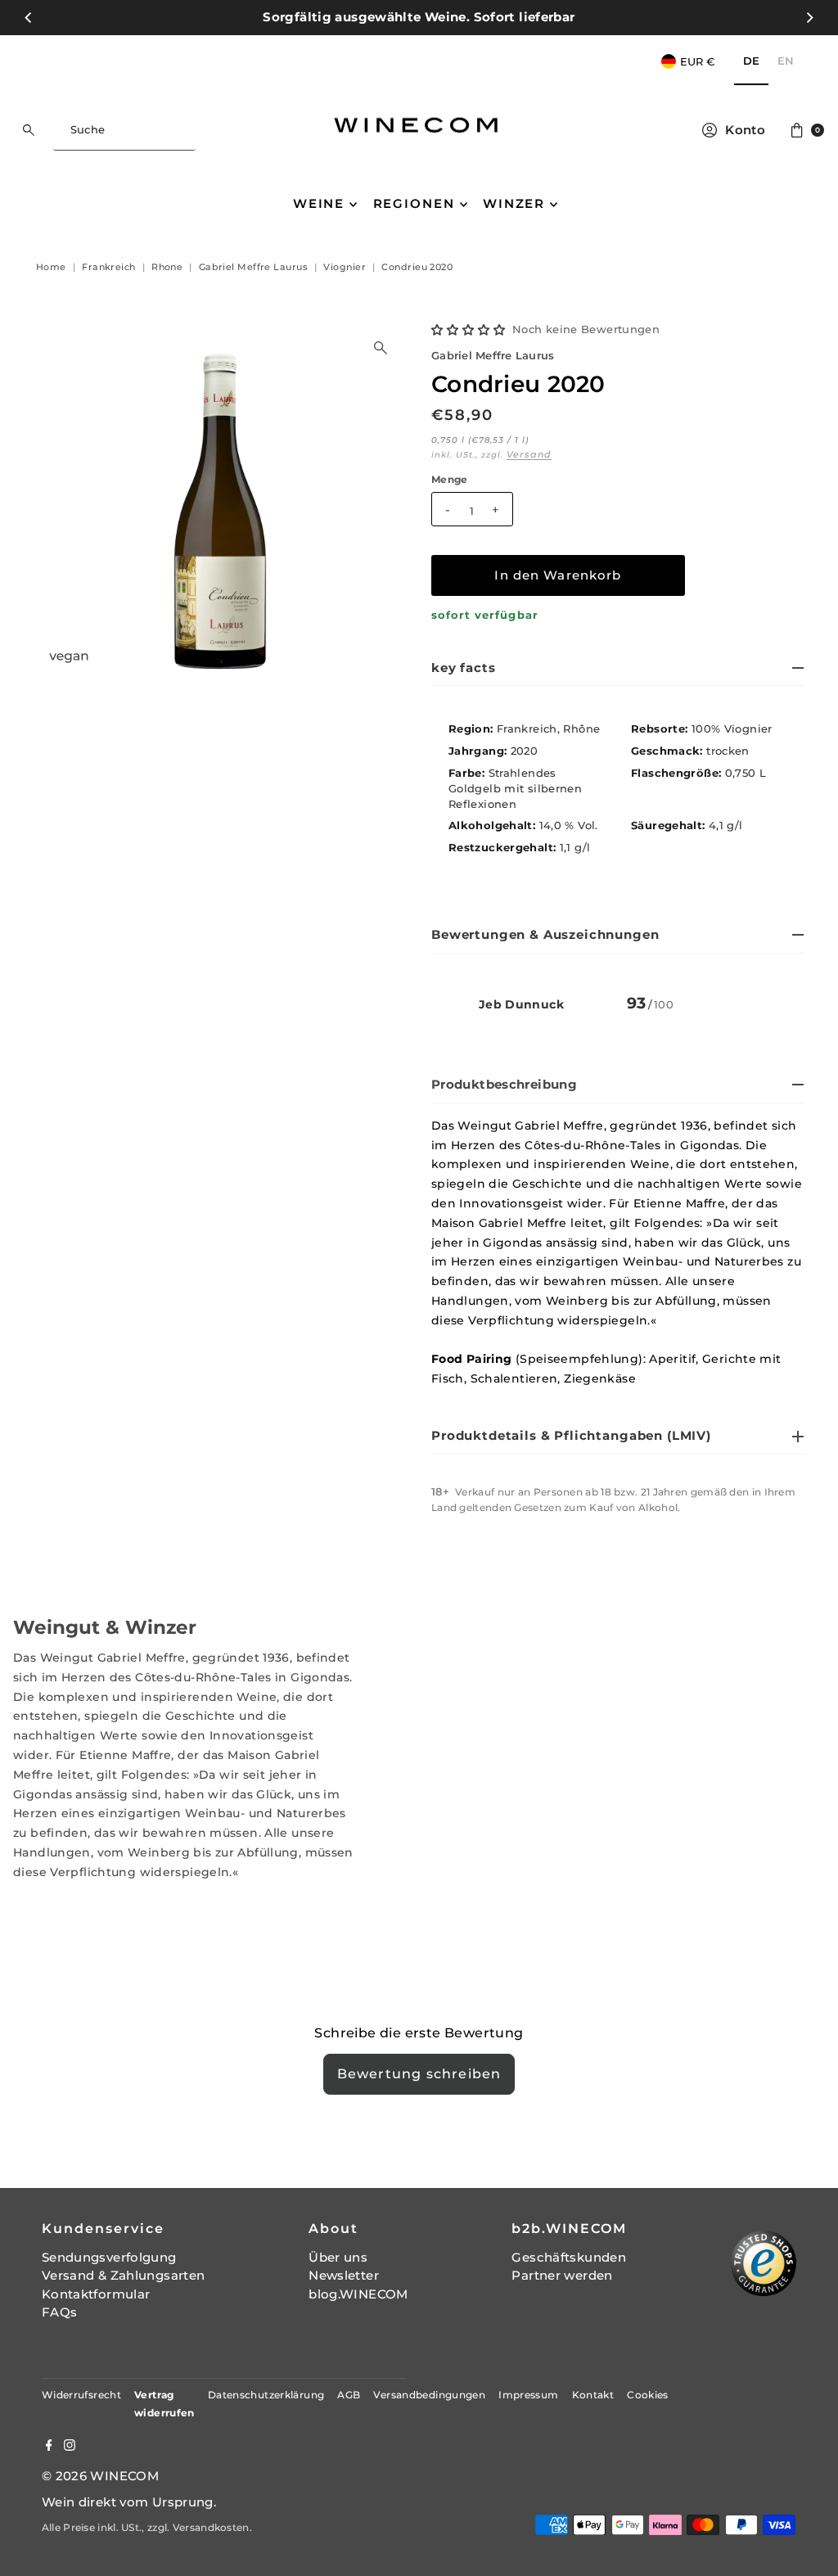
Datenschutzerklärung (266, 2395)
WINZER (514, 203)
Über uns (338, 2257)
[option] (786, 62)
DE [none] (751, 61)
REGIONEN (414, 203)
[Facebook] (49, 2447)
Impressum (528, 2395)
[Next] (809, 17)
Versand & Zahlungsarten (124, 2275)
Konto (745, 130)
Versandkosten (211, 2527)
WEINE (319, 203)
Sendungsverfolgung (109, 2257)
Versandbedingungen (429, 2395)
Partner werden (562, 2275)
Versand (529, 454)
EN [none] (786, 61)
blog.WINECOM (358, 2294)
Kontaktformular (96, 2294)
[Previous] (29, 17)
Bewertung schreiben (419, 2074)
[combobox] (124, 130)
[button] (469, 330)
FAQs (60, 2312)
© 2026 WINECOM (100, 2476)
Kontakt (593, 2395)
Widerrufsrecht (81, 2395)
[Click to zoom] (381, 348)
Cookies (648, 2395)
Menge (450, 480)
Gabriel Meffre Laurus (493, 356)
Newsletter (344, 2275)
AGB (349, 2395)
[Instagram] (70, 2447)
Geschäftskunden (569, 2257)
